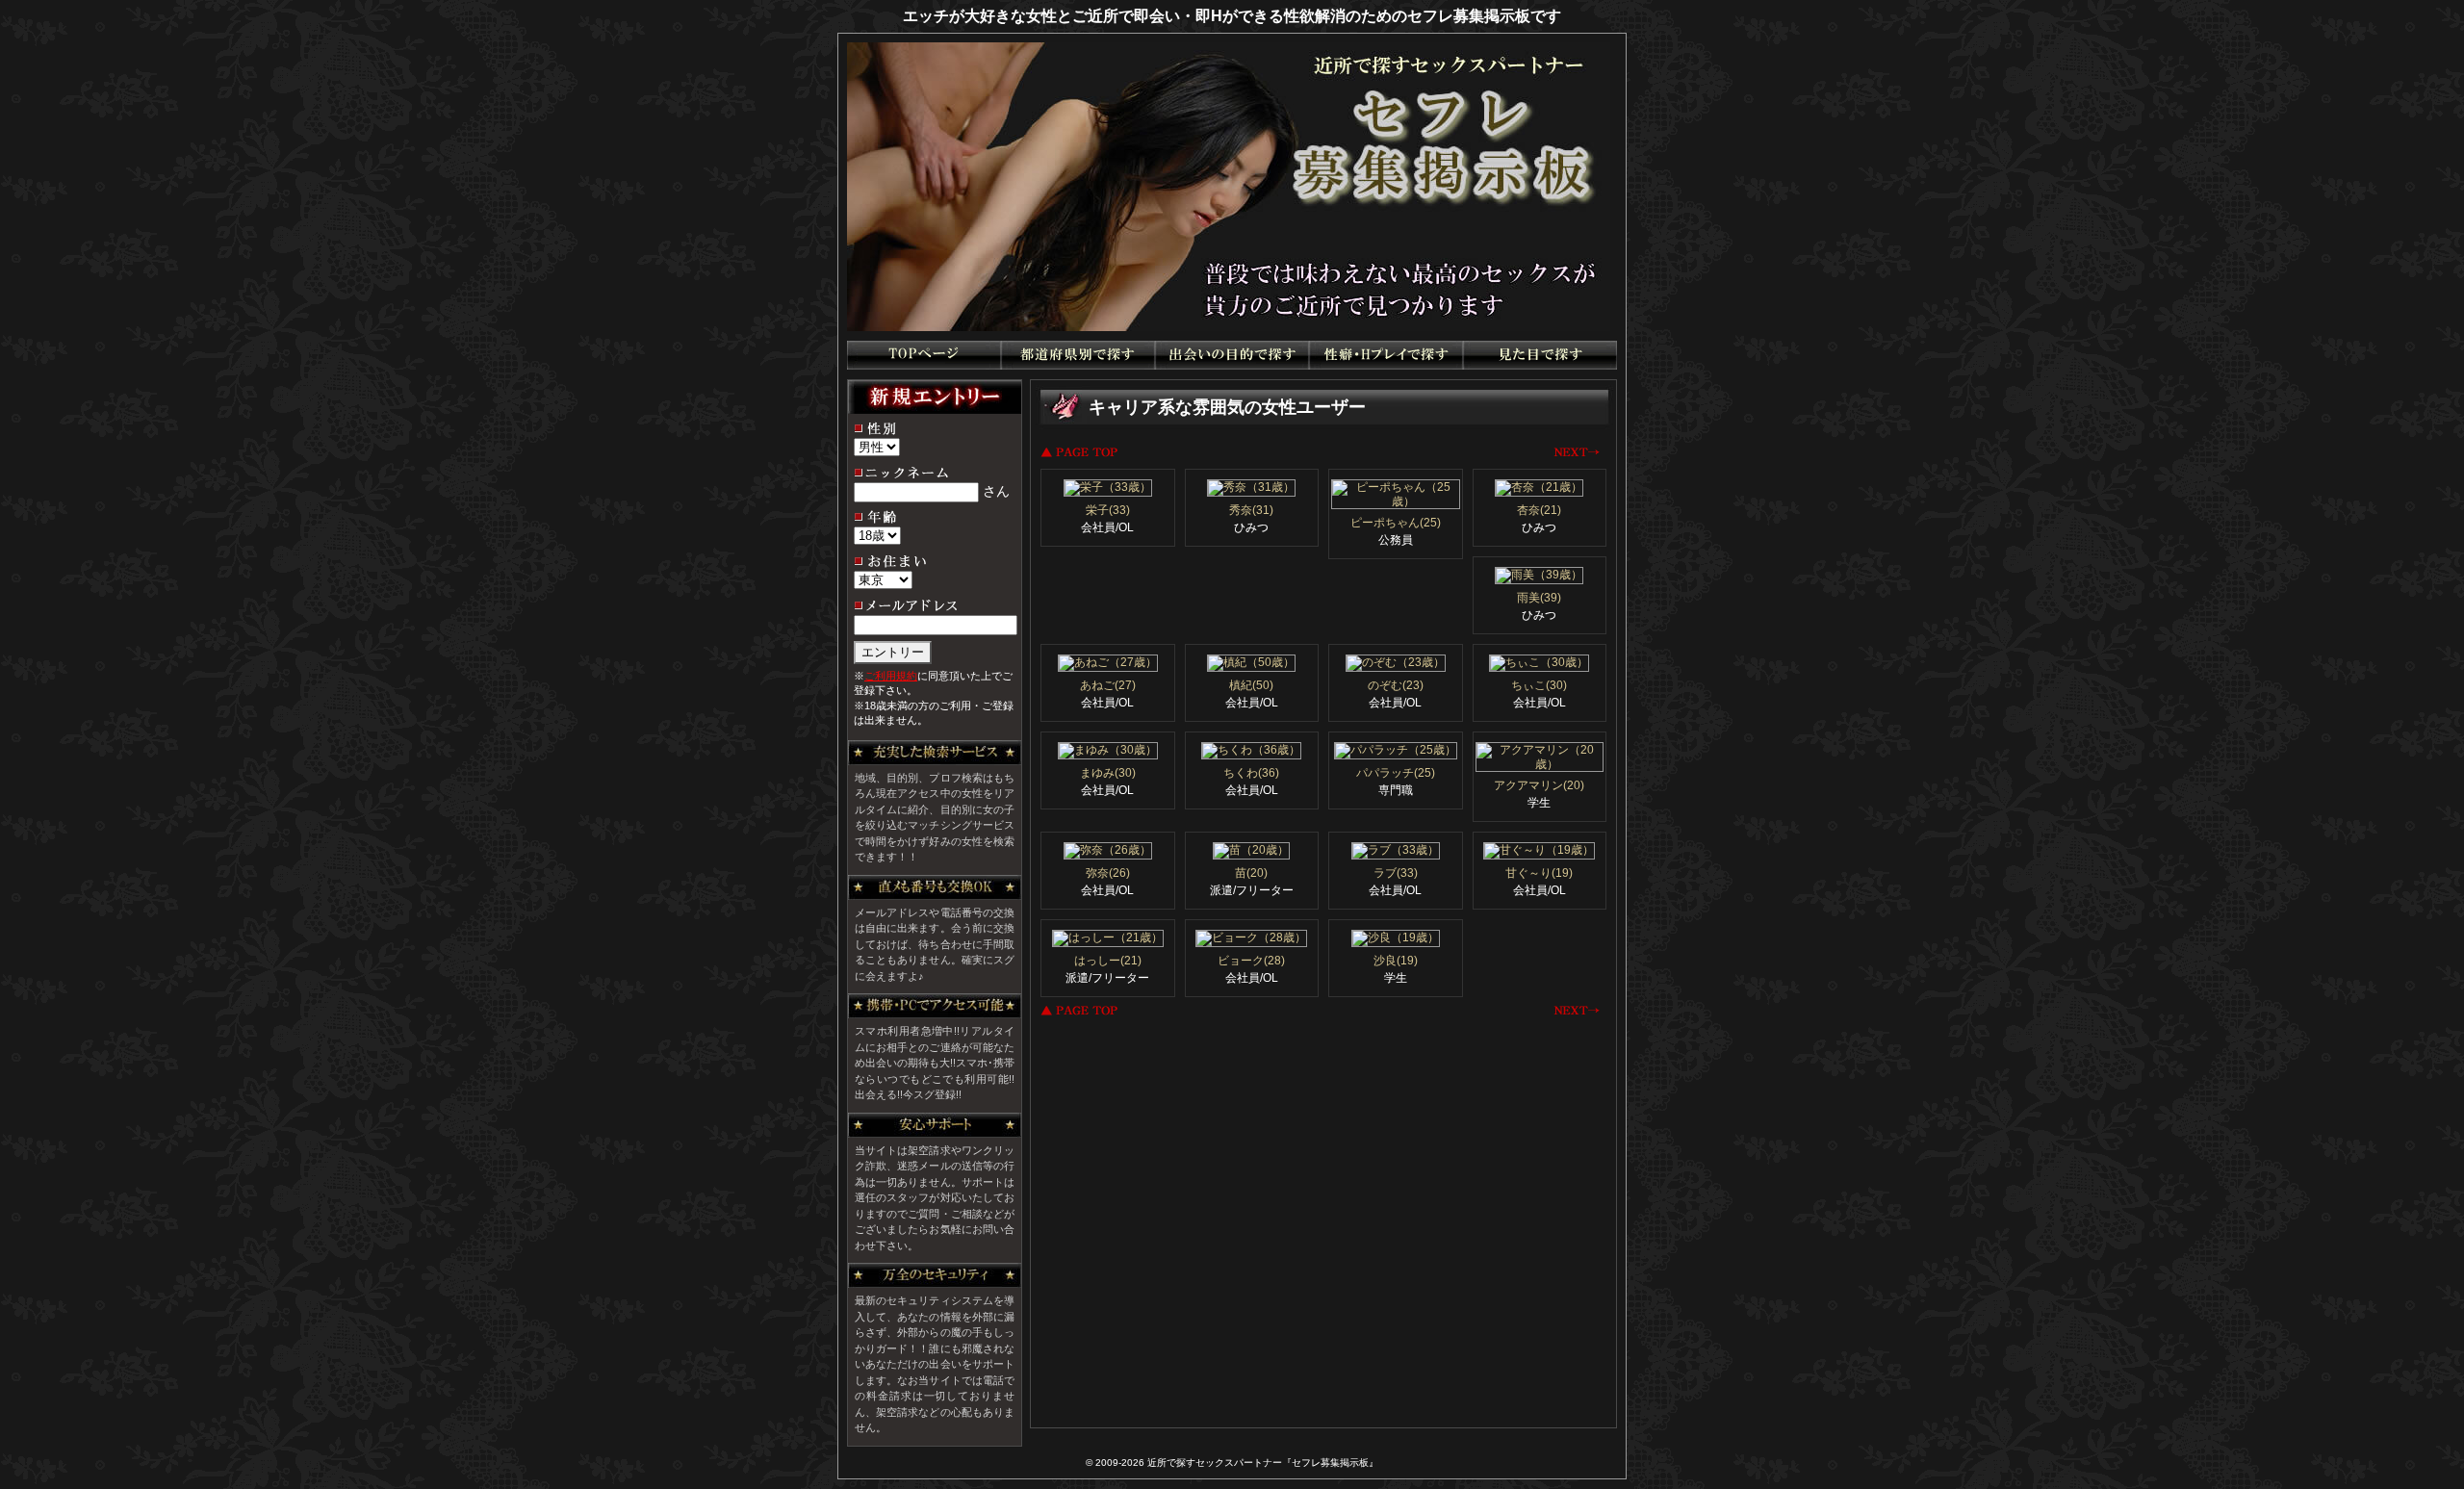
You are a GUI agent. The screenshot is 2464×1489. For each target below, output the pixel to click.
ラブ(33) (1396, 873)
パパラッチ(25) (1396, 773)
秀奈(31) (1251, 510)
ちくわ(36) (1251, 773)
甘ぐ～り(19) (1539, 873)
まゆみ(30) (1108, 773)
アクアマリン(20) (1539, 785)
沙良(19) (1396, 961)
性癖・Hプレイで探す (1386, 355)
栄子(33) (1108, 510)
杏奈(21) (1539, 510)
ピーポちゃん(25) (1396, 523)
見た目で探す (1540, 355)
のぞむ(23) (1396, 685)
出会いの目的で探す (1232, 355)
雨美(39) (1539, 598)
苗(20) (1251, 873)
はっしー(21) (1108, 961)
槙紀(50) (1251, 685)
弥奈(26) (1108, 873)
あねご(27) (1108, 685)
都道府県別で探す (1078, 355)
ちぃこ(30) (1539, 685)
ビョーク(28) (1251, 961)
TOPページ (924, 355)
